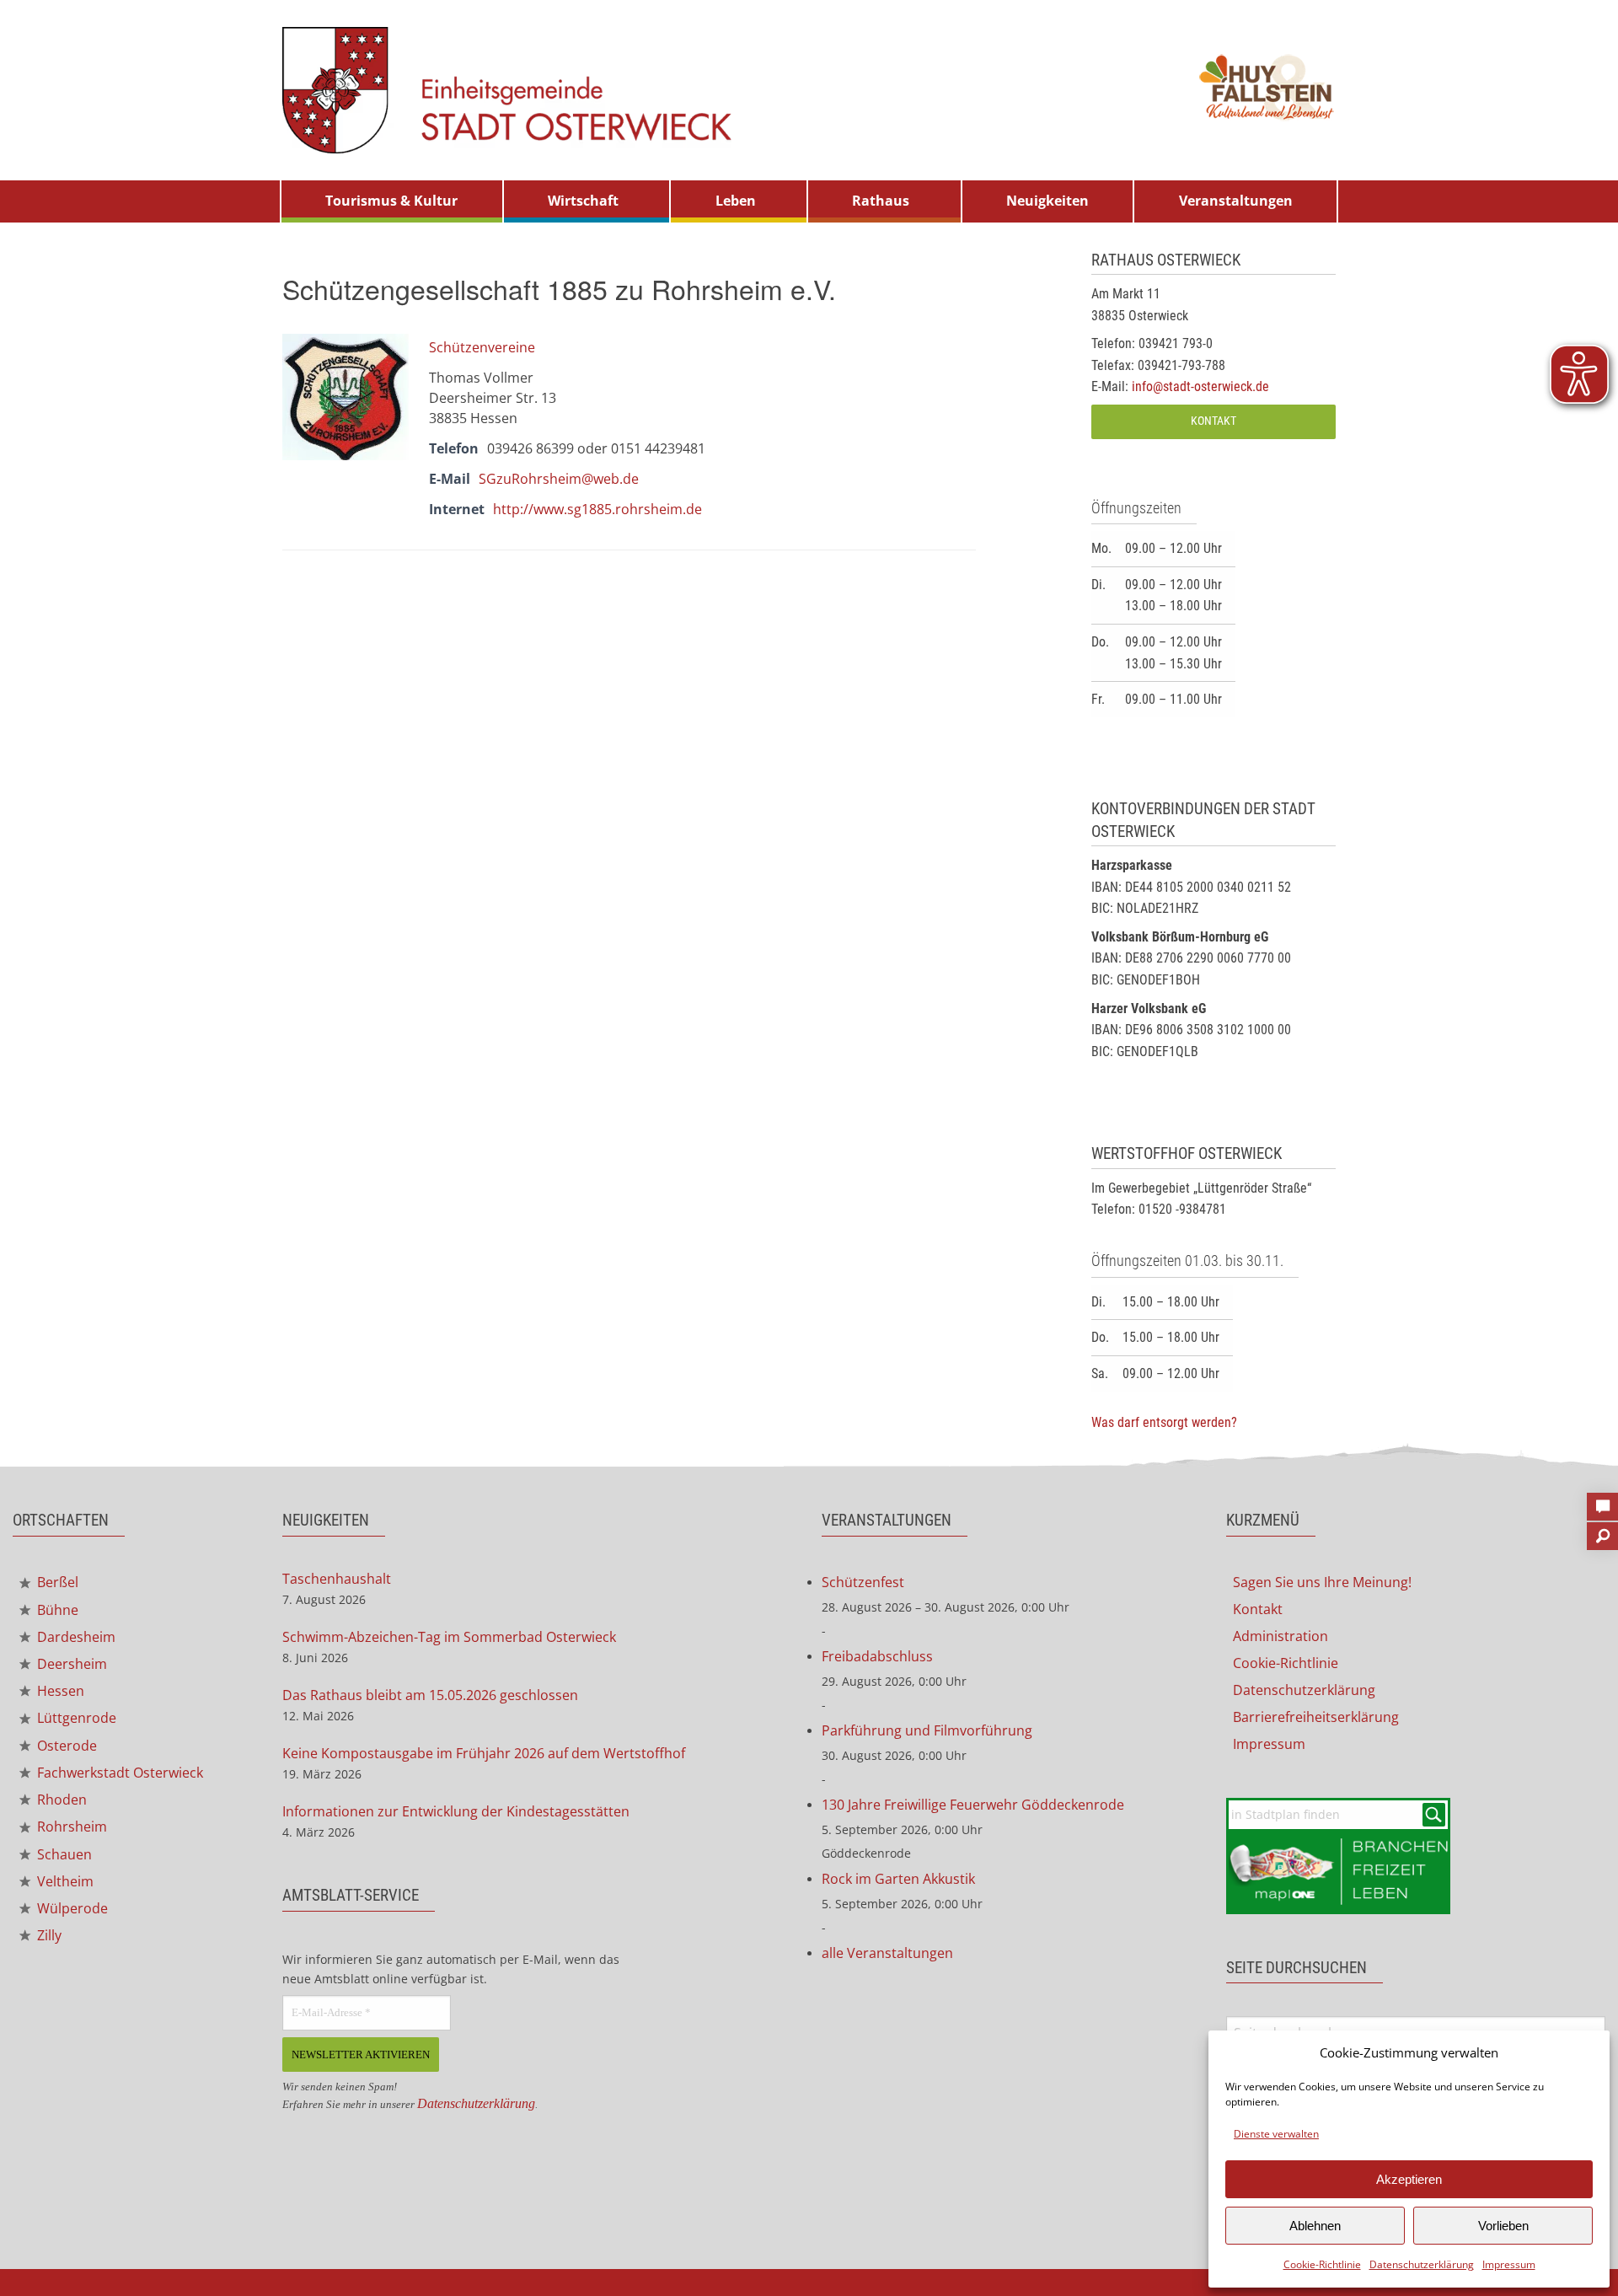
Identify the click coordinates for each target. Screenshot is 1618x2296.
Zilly (48, 1935)
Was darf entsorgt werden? (1164, 1422)
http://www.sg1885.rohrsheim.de (597, 509)
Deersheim (70, 1664)
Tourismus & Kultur (391, 201)
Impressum (1509, 2264)
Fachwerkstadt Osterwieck (118, 1773)
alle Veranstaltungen (887, 1953)
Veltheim (64, 1881)
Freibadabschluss (877, 1656)
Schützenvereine (482, 347)
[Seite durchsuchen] (1602, 1531)
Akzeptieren (1409, 2179)
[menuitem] (392, 201)
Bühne (56, 1610)
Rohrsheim (70, 1827)
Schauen (63, 1854)
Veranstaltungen (1236, 201)
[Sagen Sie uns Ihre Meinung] (1602, 1501)
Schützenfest (863, 1582)
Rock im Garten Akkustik (898, 1879)
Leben (736, 201)
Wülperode (71, 1908)
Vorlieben (1503, 2226)
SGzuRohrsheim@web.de (559, 479)
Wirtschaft (583, 201)
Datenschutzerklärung (1422, 2264)
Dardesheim (75, 1637)
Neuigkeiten (1047, 201)
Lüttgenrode (75, 1718)
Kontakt (1213, 421)
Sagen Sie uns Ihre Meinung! (1322, 1582)
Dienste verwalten (1276, 2134)
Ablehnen (1315, 2226)
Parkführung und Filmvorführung (927, 1730)
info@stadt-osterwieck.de (1200, 386)
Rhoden (60, 1800)
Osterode (65, 1746)
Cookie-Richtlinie (1322, 2264)
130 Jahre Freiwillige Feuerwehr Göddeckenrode (973, 1805)
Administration (1280, 1636)
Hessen (59, 1691)
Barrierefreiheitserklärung (1316, 1717)
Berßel (56, 1582)
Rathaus (881, 201)
